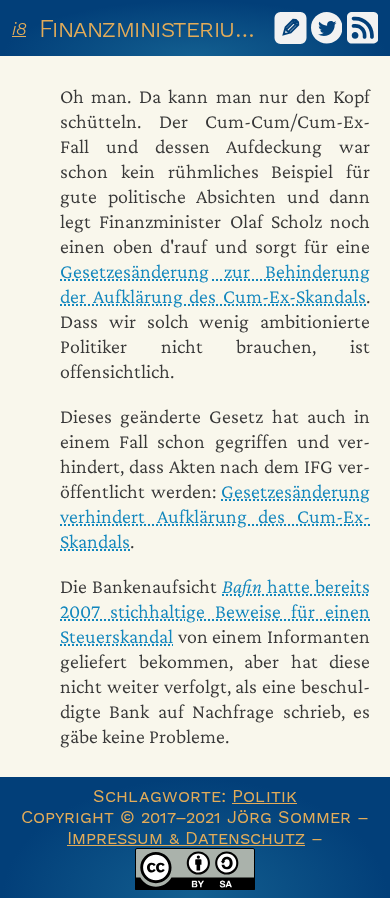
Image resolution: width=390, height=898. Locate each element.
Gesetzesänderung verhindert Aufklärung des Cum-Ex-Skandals (215, 516)
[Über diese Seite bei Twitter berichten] (327, 26)
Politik (264, 795)
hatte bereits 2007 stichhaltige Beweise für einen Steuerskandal (215, 611)
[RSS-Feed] (363, 26)
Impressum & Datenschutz (186, 837)
